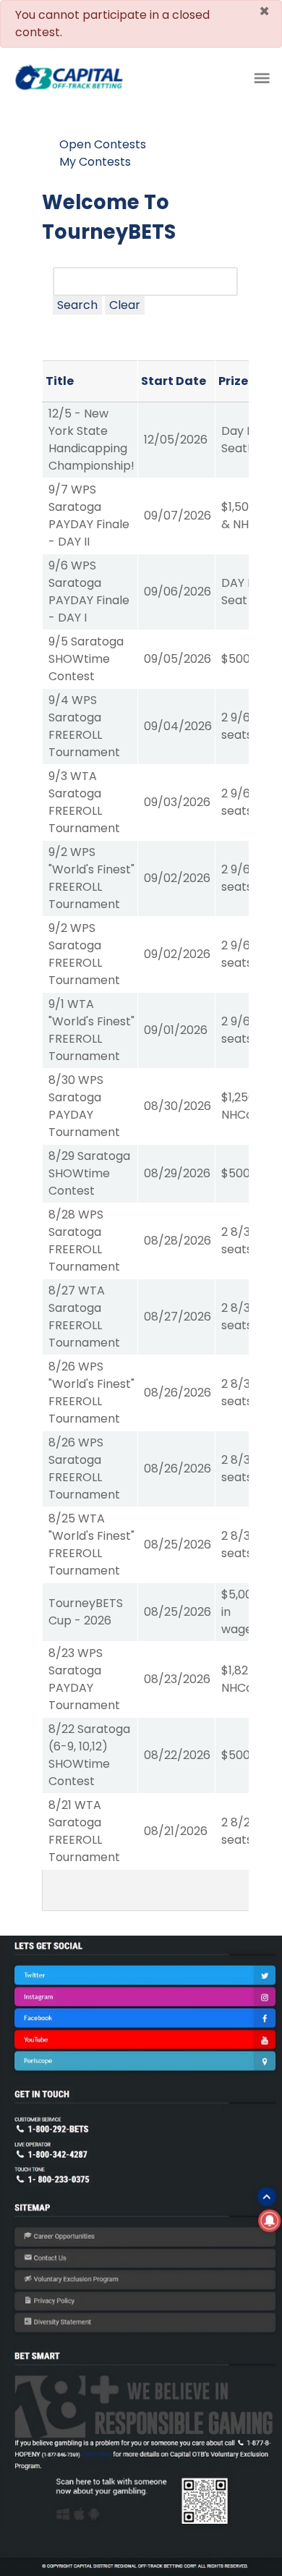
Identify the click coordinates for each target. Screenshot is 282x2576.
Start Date (174, 381)
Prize (233, 381)
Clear (125, 305)
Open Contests (103, 144)
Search (77, 305)
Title (60, 381)
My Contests (95, 162)
